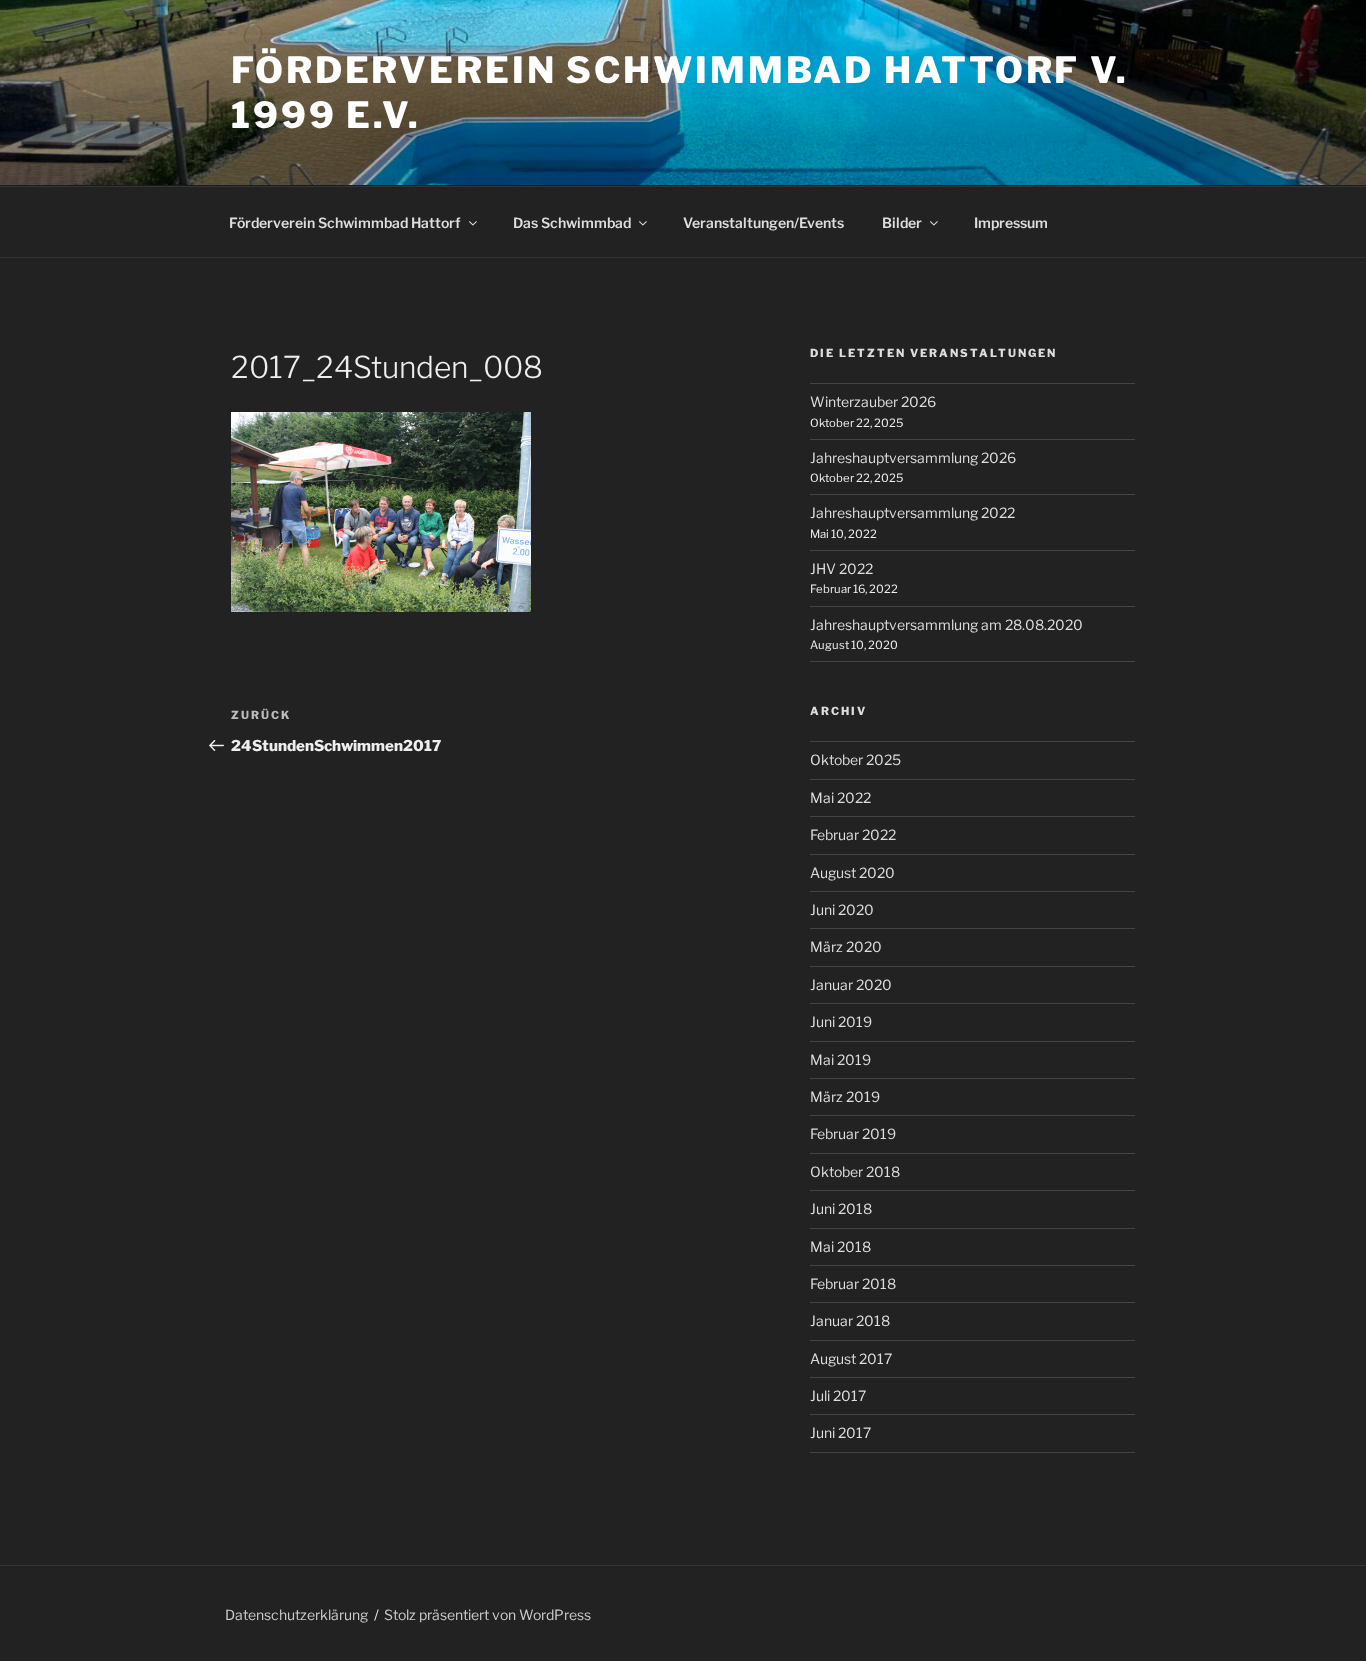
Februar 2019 (853, 1133)
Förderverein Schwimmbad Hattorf (345, 222)
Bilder (902, 222)
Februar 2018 (853, 1283)
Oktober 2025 (855, 759)
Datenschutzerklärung (296, 1614)
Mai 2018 (840, 1246)
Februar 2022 (853, 834)
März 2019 (845, 1096)
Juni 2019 (841, 1021)
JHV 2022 (841, 568)
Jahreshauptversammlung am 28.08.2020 (946, 624)
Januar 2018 (850, 1320)
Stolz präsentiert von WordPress (487, 1614)
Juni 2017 (840, 1432)
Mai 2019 (840, 1059)
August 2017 (851, 1358)
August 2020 (852, 872)
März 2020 (846, 946)
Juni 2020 (842, 909)
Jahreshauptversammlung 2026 (913, 457)
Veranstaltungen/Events (763, 222)
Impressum (1011, 222)
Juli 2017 (838, 1395)
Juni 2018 (841, 1208)
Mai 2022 (840, 797)
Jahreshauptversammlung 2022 (912, 512)
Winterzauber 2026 (873, 401)
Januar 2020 (851, 984)
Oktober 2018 (855, 1171)
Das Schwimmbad (572, 222)
